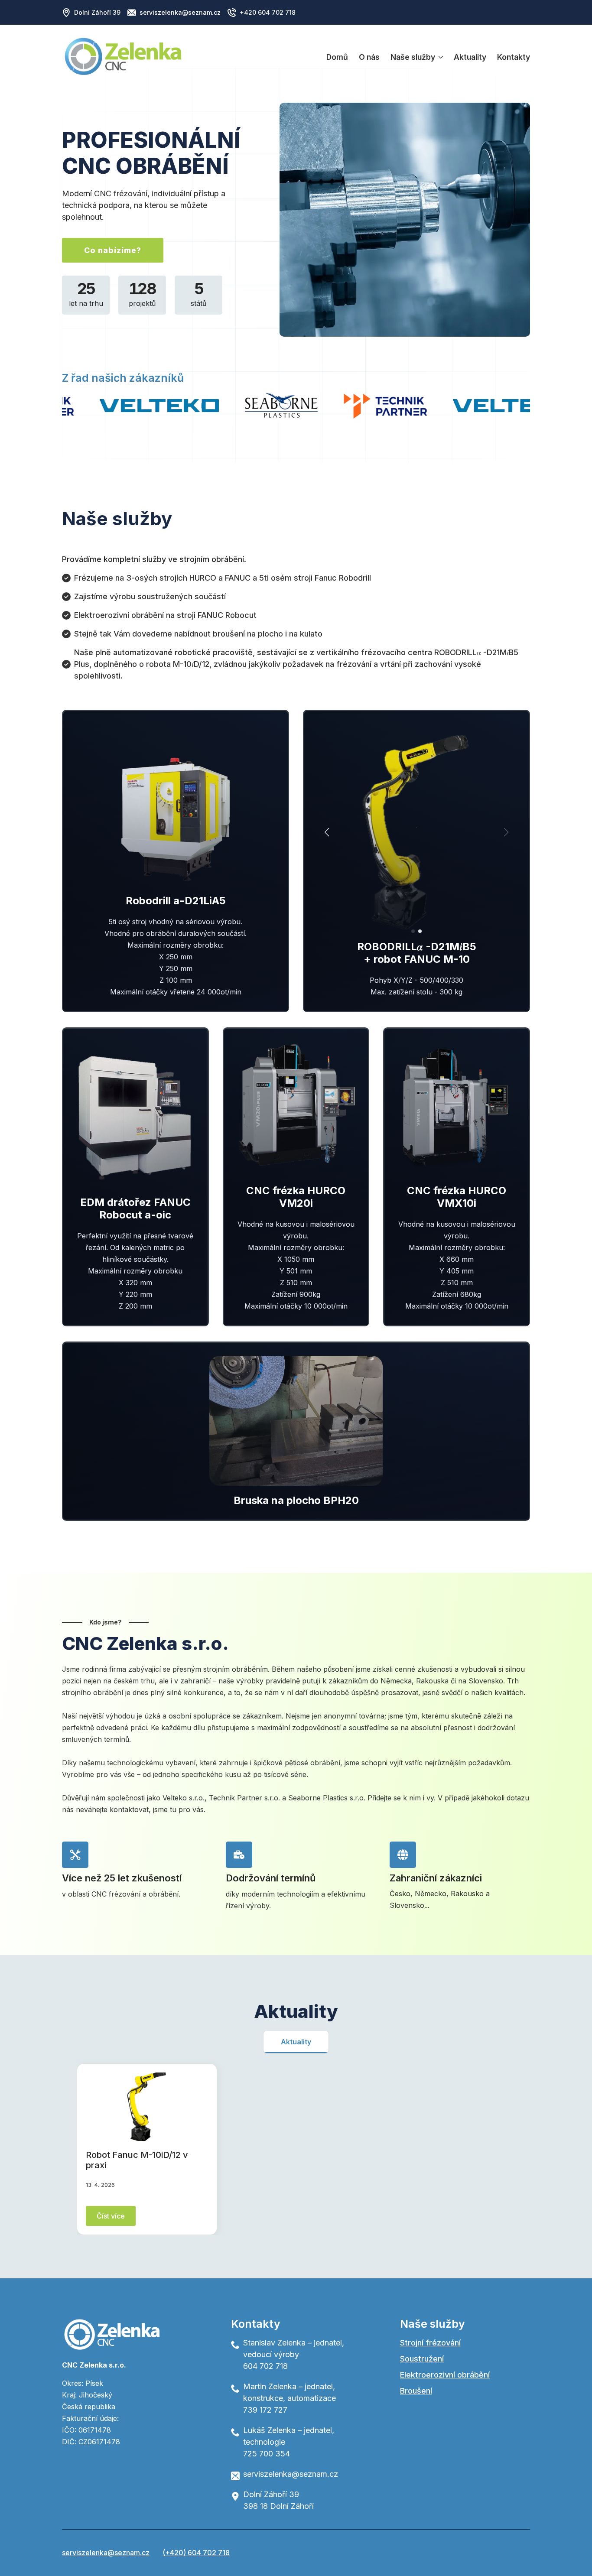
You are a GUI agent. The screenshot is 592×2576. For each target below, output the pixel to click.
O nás (369, 57)
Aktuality (470, 57)
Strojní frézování (430, 2343)
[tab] (296, 2042)
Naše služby (413, 57)
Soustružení (422, 2359)
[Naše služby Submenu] (439, 57)
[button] (327, 832)
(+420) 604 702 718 (196, 2553)
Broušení (416, 2391)
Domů (337, 57)
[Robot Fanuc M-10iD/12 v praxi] (147, 2107)
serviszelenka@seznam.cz (106, 2553)
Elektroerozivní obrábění (445, 2375)
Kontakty (514, 57)
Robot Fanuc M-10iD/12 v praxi (137, 2160)
